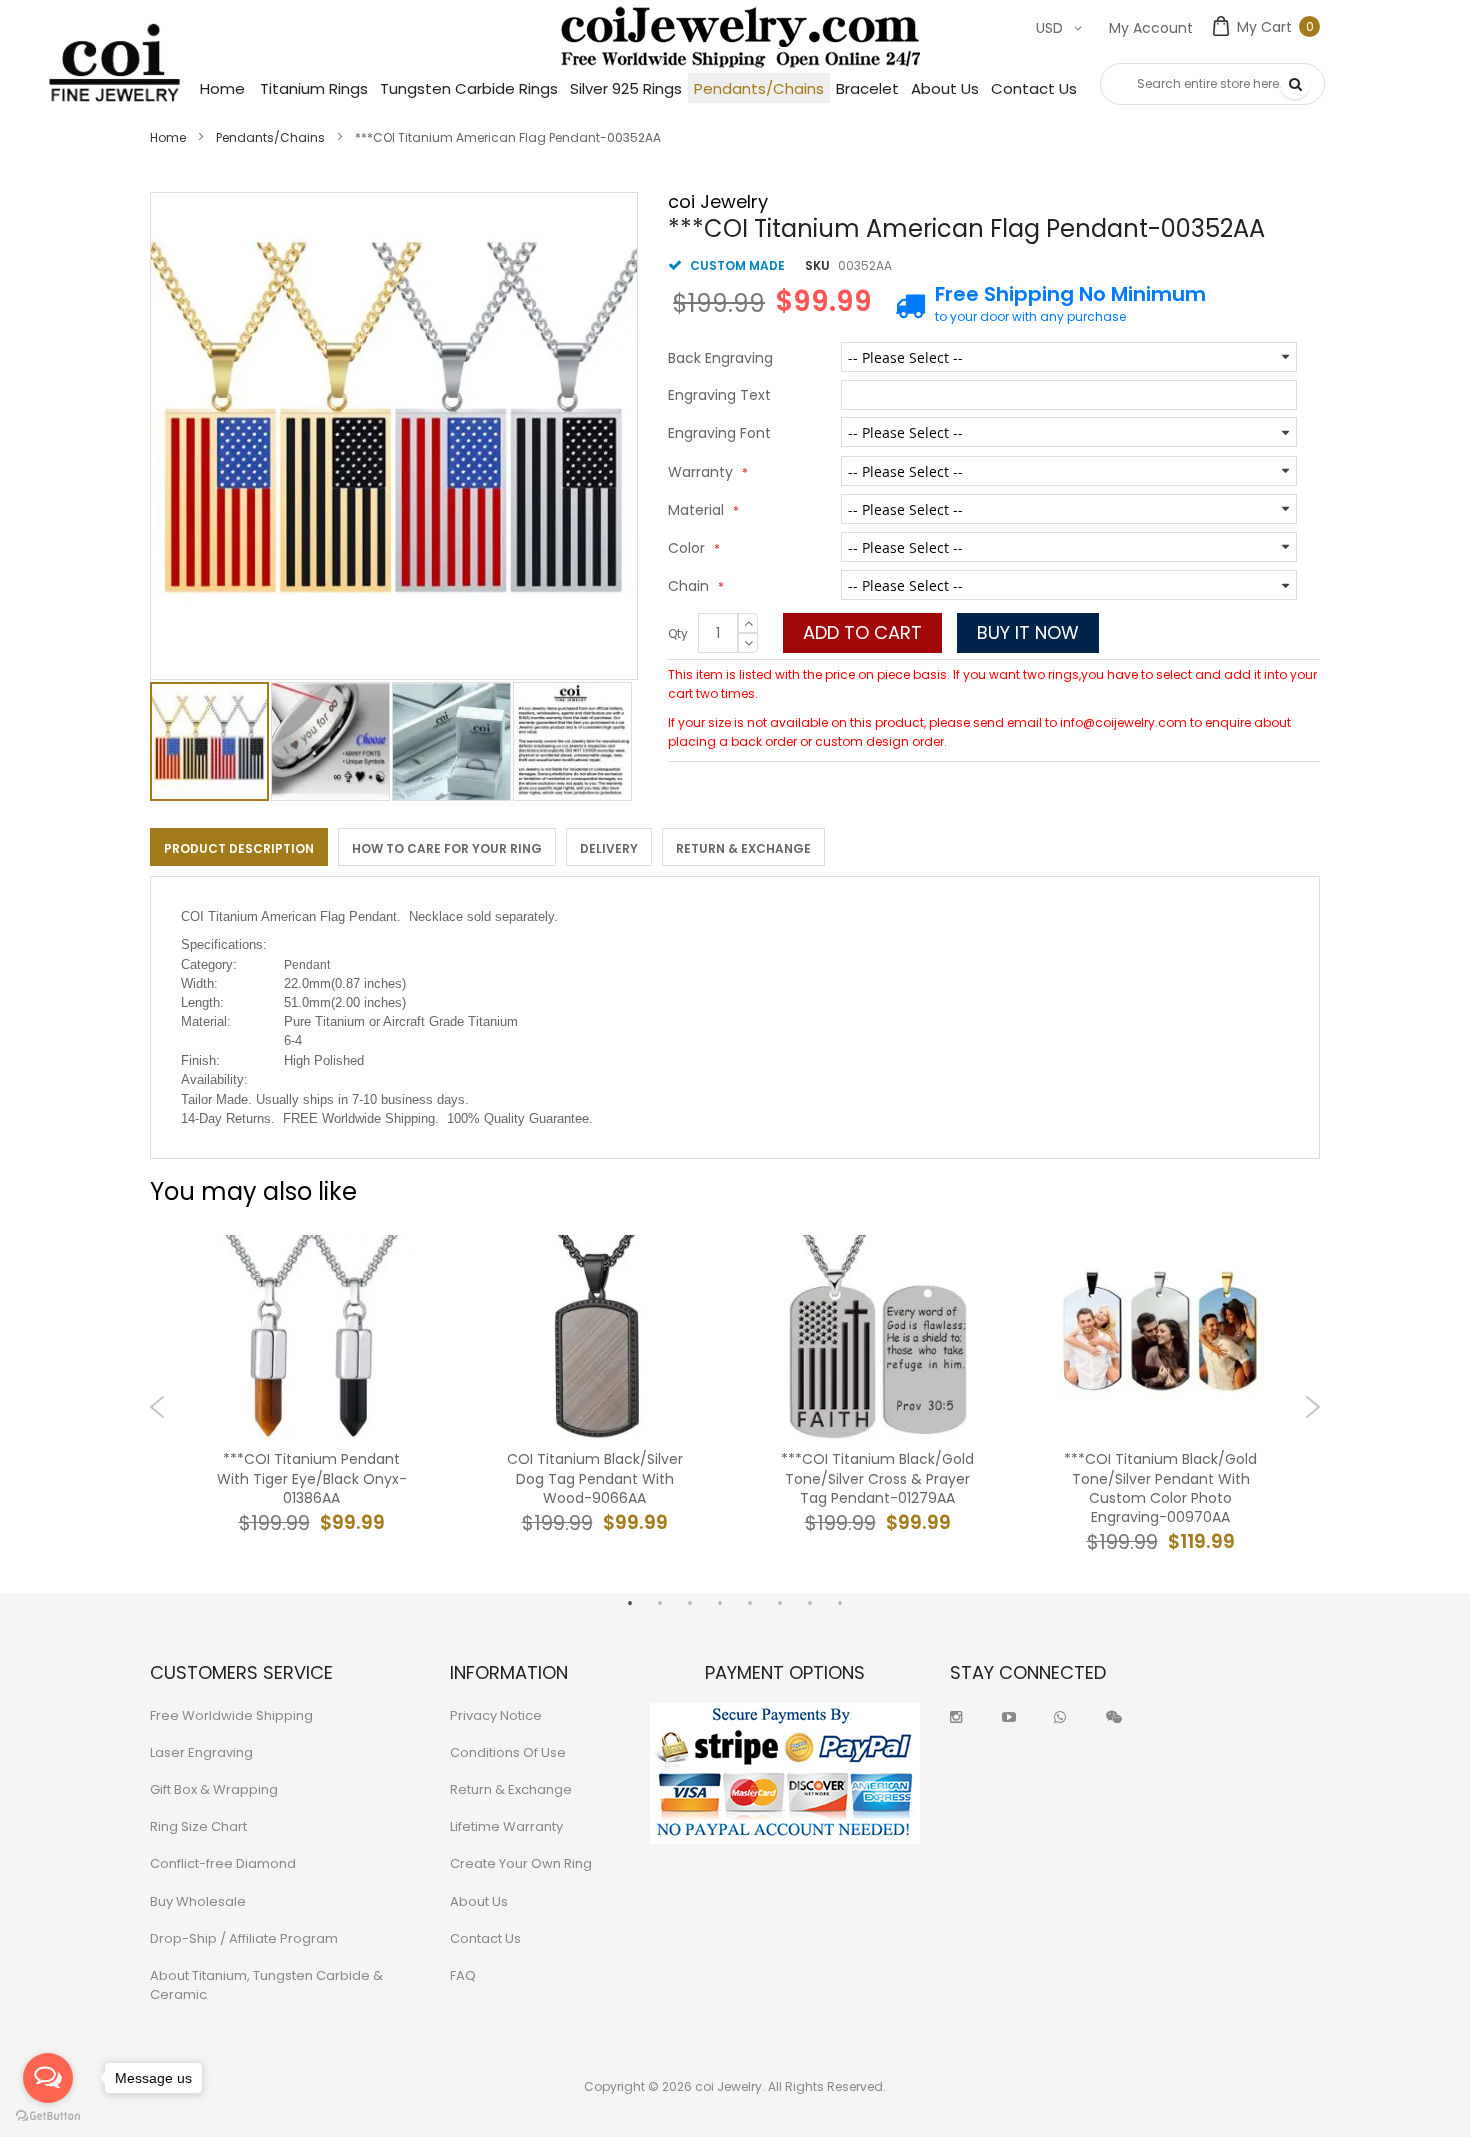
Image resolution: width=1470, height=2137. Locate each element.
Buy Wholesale (198, 1901)
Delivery (609, 848)
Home (168, 137)
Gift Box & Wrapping (214, 1789)
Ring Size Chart (198, 1826)
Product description (239, 848)
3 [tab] (690, 1603)
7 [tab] (810, 1603)
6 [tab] (780, 1603)
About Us (479, 1901)
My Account (1151, 28)
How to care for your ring (447, 848)
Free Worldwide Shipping (231, 1715)
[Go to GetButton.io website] (48, 2116)
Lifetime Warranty (506, 1826)
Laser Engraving (201, 1752)
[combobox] (1212, 84)
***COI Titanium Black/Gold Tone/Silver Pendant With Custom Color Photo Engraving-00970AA (1160, 1488)
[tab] (239, 847)
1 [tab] (630, 1603)
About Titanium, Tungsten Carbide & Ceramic (266, 1985)
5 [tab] (750, 1603)
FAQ (463, 1975)
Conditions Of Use (508, 1752)
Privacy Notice (496, 1715)
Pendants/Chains (270, 137)
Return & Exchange (743, 848)
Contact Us (485, 1938)
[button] (331, 741)
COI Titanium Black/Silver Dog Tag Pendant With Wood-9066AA (595, 1478)
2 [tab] (660, 1603)
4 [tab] (720, 1603)
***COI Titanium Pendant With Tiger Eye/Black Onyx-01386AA (312, 1478)
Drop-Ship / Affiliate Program (244, 1938)
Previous (157, 1407)
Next (1312, 1407)
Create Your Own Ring (521, 1863)
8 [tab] (840, 1603)
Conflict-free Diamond (223, 1863)
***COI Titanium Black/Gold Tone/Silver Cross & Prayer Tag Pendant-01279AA (877, 1478)
